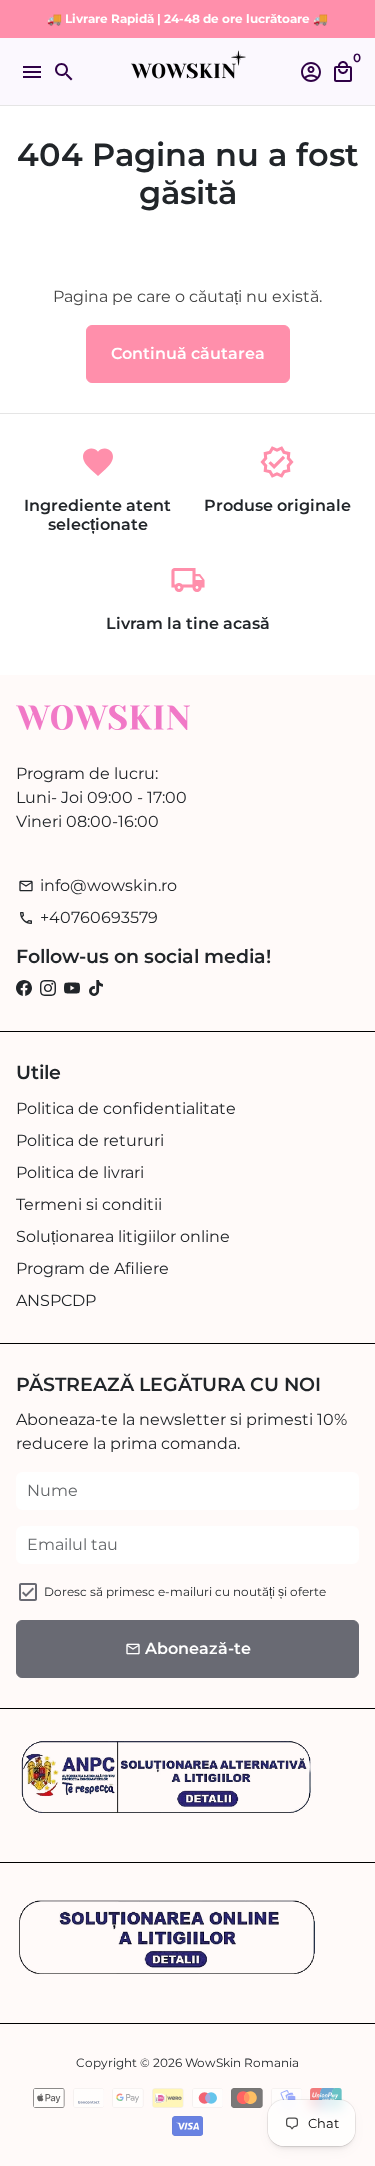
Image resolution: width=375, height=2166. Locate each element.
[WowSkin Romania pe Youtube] (72, 988)
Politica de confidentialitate (126, 1108)
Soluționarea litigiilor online (123, 1236)
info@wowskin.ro (97, 885)
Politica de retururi (90, 1140)
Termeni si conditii (89, 1204)
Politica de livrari (80, 1172)
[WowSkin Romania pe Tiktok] (96, 988)
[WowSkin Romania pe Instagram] (48, 988)
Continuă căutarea (188, 353)
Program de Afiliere (92, 1268)
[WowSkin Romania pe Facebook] (24, 988)
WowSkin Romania (242, 2062)
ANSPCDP (56, 1300)
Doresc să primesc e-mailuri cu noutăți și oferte (185, 1591)
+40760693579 (88, 917)
